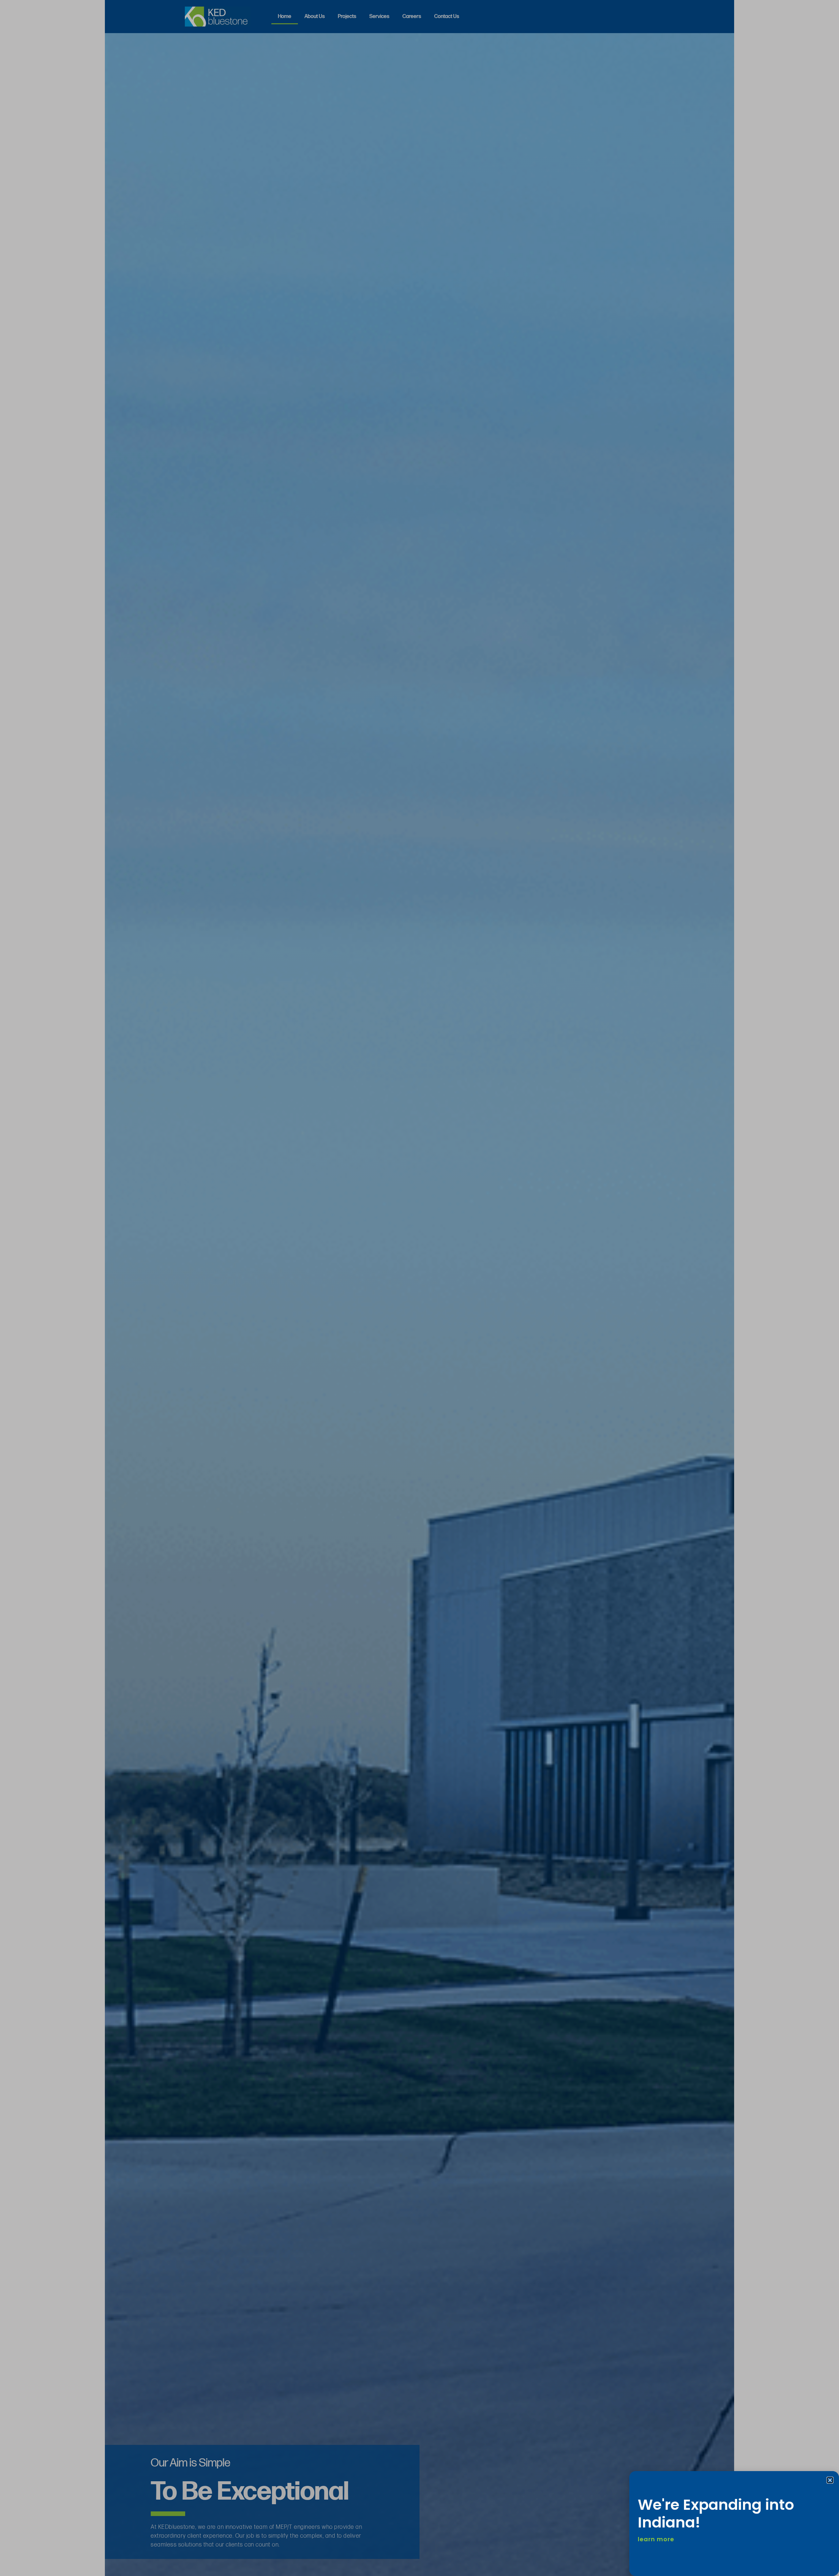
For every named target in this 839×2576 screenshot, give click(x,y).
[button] (830, 2480)
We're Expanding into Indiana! (716, 2514)
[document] (419, 1288)
